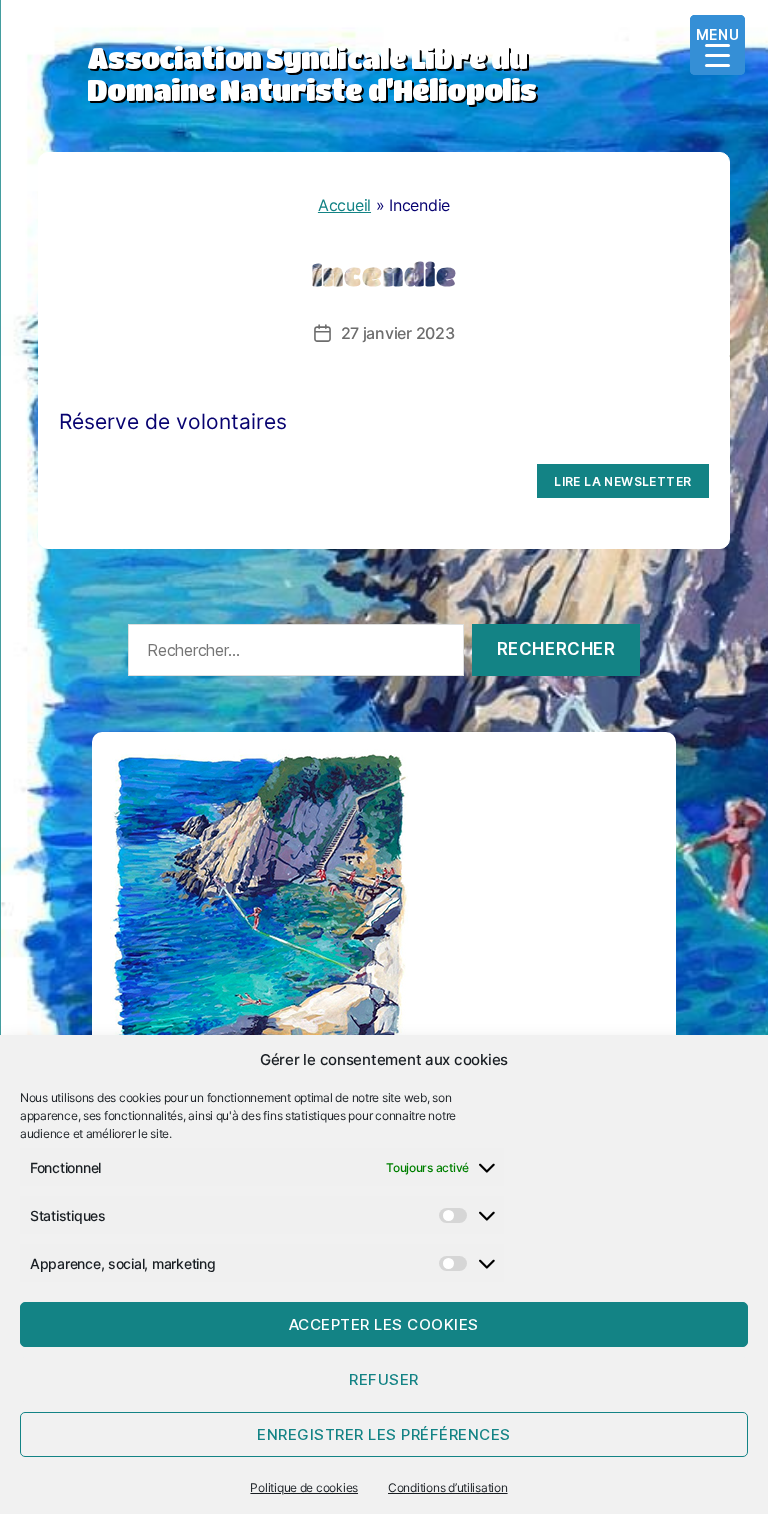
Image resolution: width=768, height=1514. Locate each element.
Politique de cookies (304, 1487)
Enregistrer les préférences (384, 1434)
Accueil (344, 205)
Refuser (384, 1379)
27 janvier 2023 (398, 333)
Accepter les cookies (384, 1324)
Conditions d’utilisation (448, 1487)
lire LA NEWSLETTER (622, 481)
